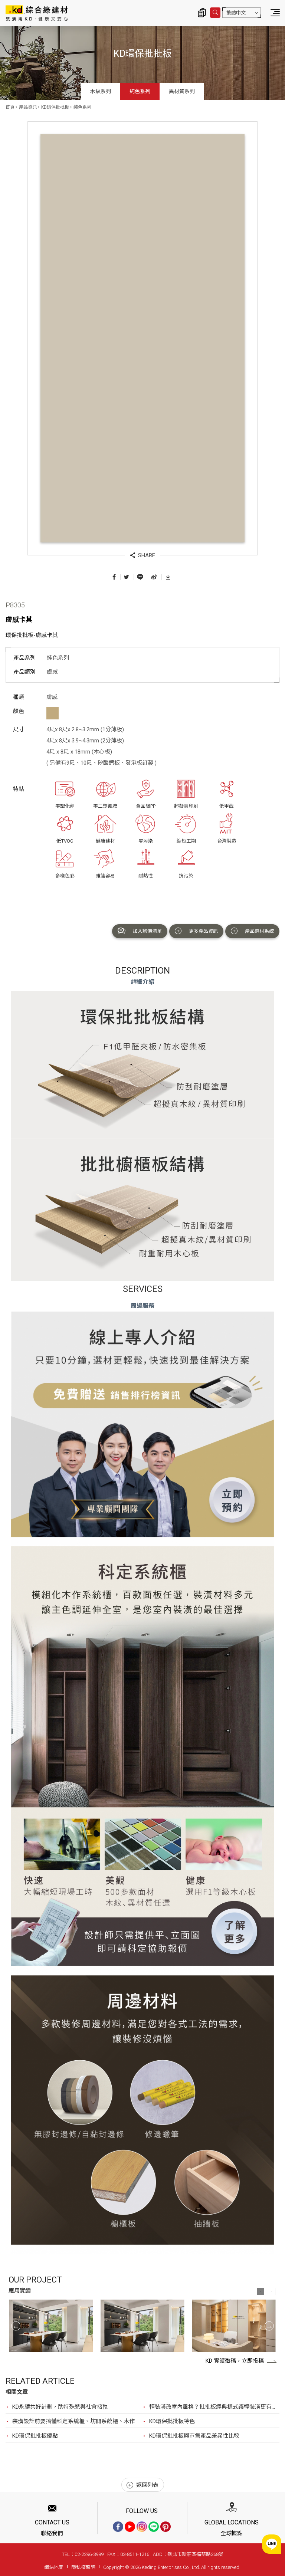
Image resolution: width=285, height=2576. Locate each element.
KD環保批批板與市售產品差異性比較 (194, 2436)
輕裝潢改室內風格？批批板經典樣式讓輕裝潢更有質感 (214, 2407)
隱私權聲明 (83, 2567)
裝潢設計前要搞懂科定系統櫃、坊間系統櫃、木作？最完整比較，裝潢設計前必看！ (77, 2421)
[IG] (142, 2527)
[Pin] (166, 2527)
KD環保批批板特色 (172, 2421)
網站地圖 (54, 2567)
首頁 (10, 107)
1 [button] (261, 2291)
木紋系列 (101, 91)
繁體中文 (236, 13)
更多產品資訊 (203, 931)
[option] (51, 2326)
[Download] (168, 577)
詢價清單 (202, 13)
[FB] (118, 2527)
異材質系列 (182, 91)
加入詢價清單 (147, 931)
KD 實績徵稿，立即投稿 (235, 2361)
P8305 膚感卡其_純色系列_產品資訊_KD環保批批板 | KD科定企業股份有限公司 (37, 13)
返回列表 (147, 2485)
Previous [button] (16, 2326)
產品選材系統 (259, 931)
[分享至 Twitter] (126, 577)
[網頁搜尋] (215, 13)
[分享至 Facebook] (114, 577)
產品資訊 (28, 107)
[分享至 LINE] (140, 577)
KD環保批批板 (55, 107)
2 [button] (272, 2291)
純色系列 (140, 91)
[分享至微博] (154, 577)
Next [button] (269, 2326)
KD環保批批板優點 (35, 2436)
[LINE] (154, 2527)
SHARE (147, 555)
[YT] (130, 2527)
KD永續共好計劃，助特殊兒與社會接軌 (60, 2407)
